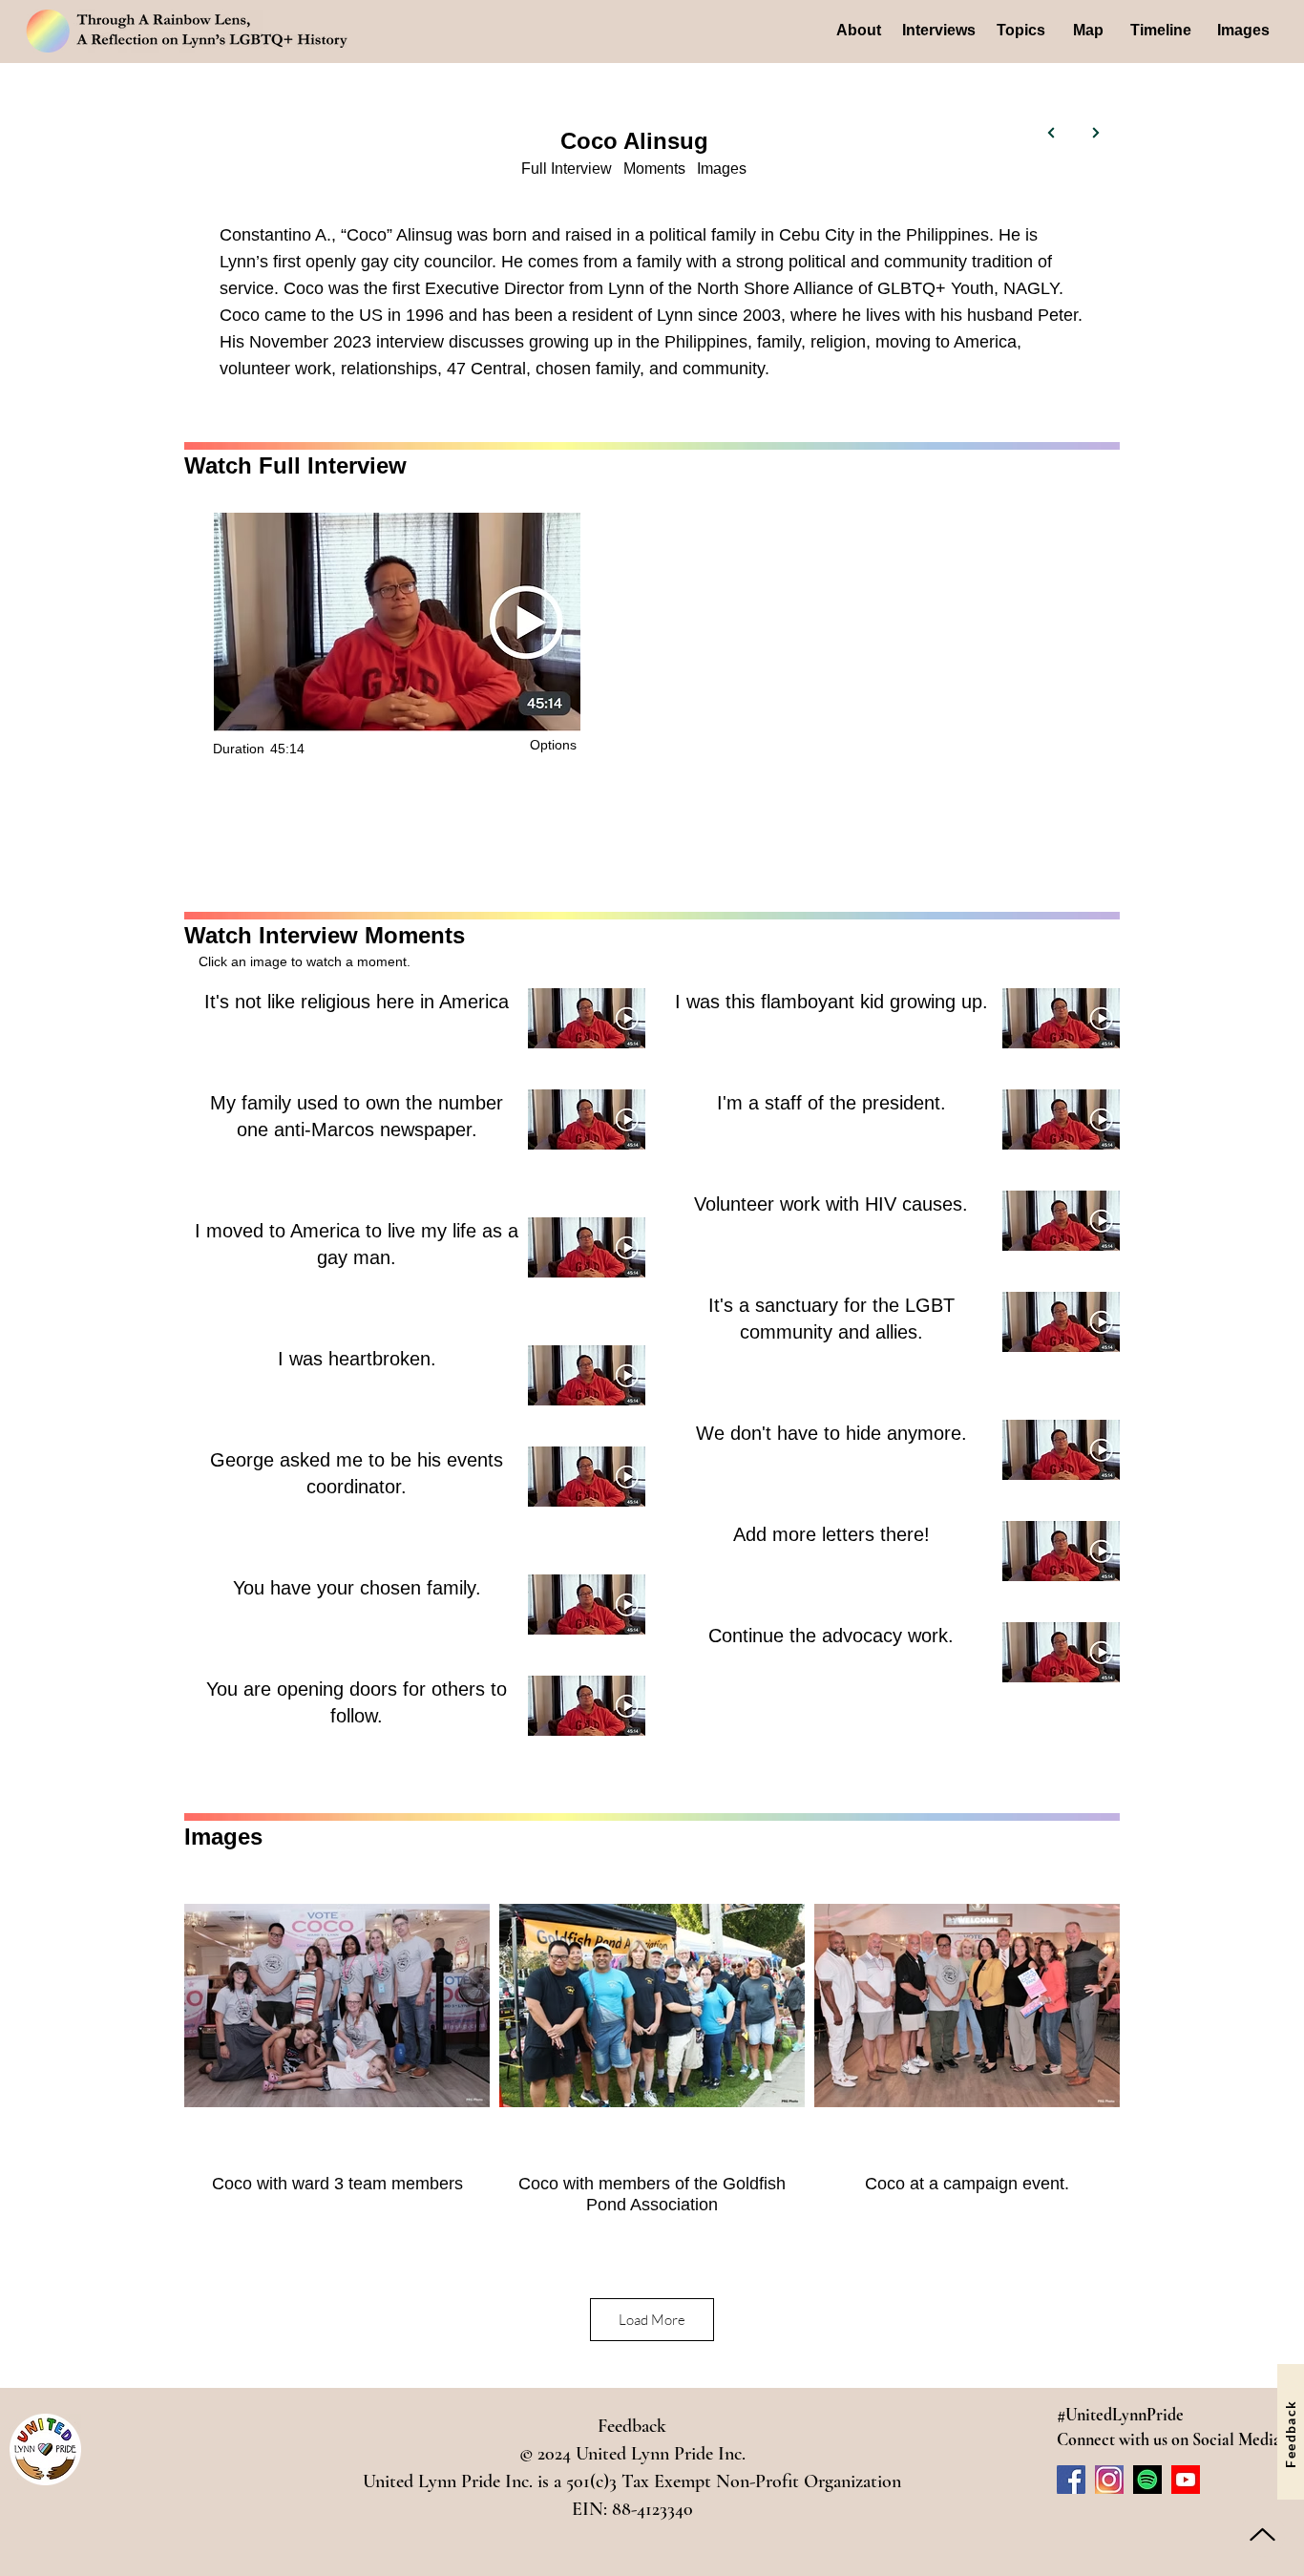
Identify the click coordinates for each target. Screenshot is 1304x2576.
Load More (652, 2320)
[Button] (1052, 133)
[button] (555, 745)
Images (722, 169)
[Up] (1262, 2534)
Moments (654, 169)
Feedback (632, 2426)
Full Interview (567, 169)
